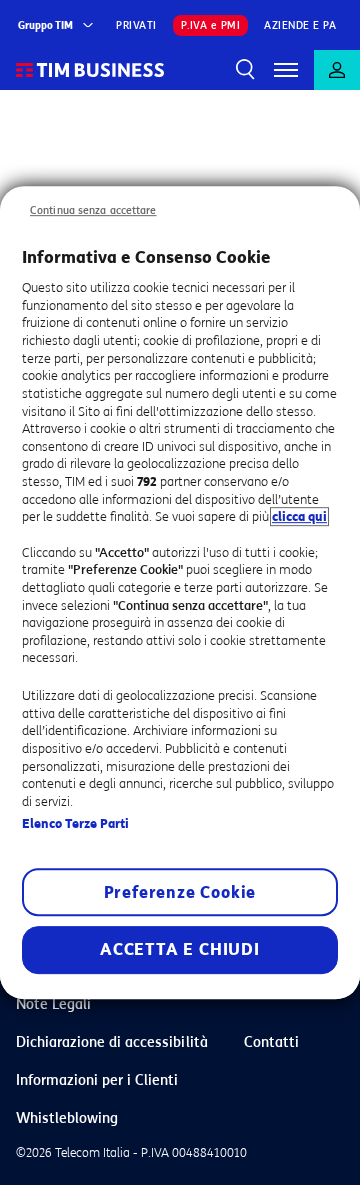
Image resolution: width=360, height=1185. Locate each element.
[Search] (246, 70)
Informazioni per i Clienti (97, 1080)
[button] (286, 70)
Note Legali (53, 1004)
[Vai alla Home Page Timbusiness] (90, 70)
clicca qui (299, 517)
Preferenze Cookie (180, 892)
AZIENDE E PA (300, 25)
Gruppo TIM (45, 25)
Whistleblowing (67, 1118)
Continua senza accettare (93, 210)
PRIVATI (136, 25)
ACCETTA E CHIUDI (180, 949)
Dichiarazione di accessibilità (112, 1042)
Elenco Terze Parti (75, 823)
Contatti (271, 1042)
